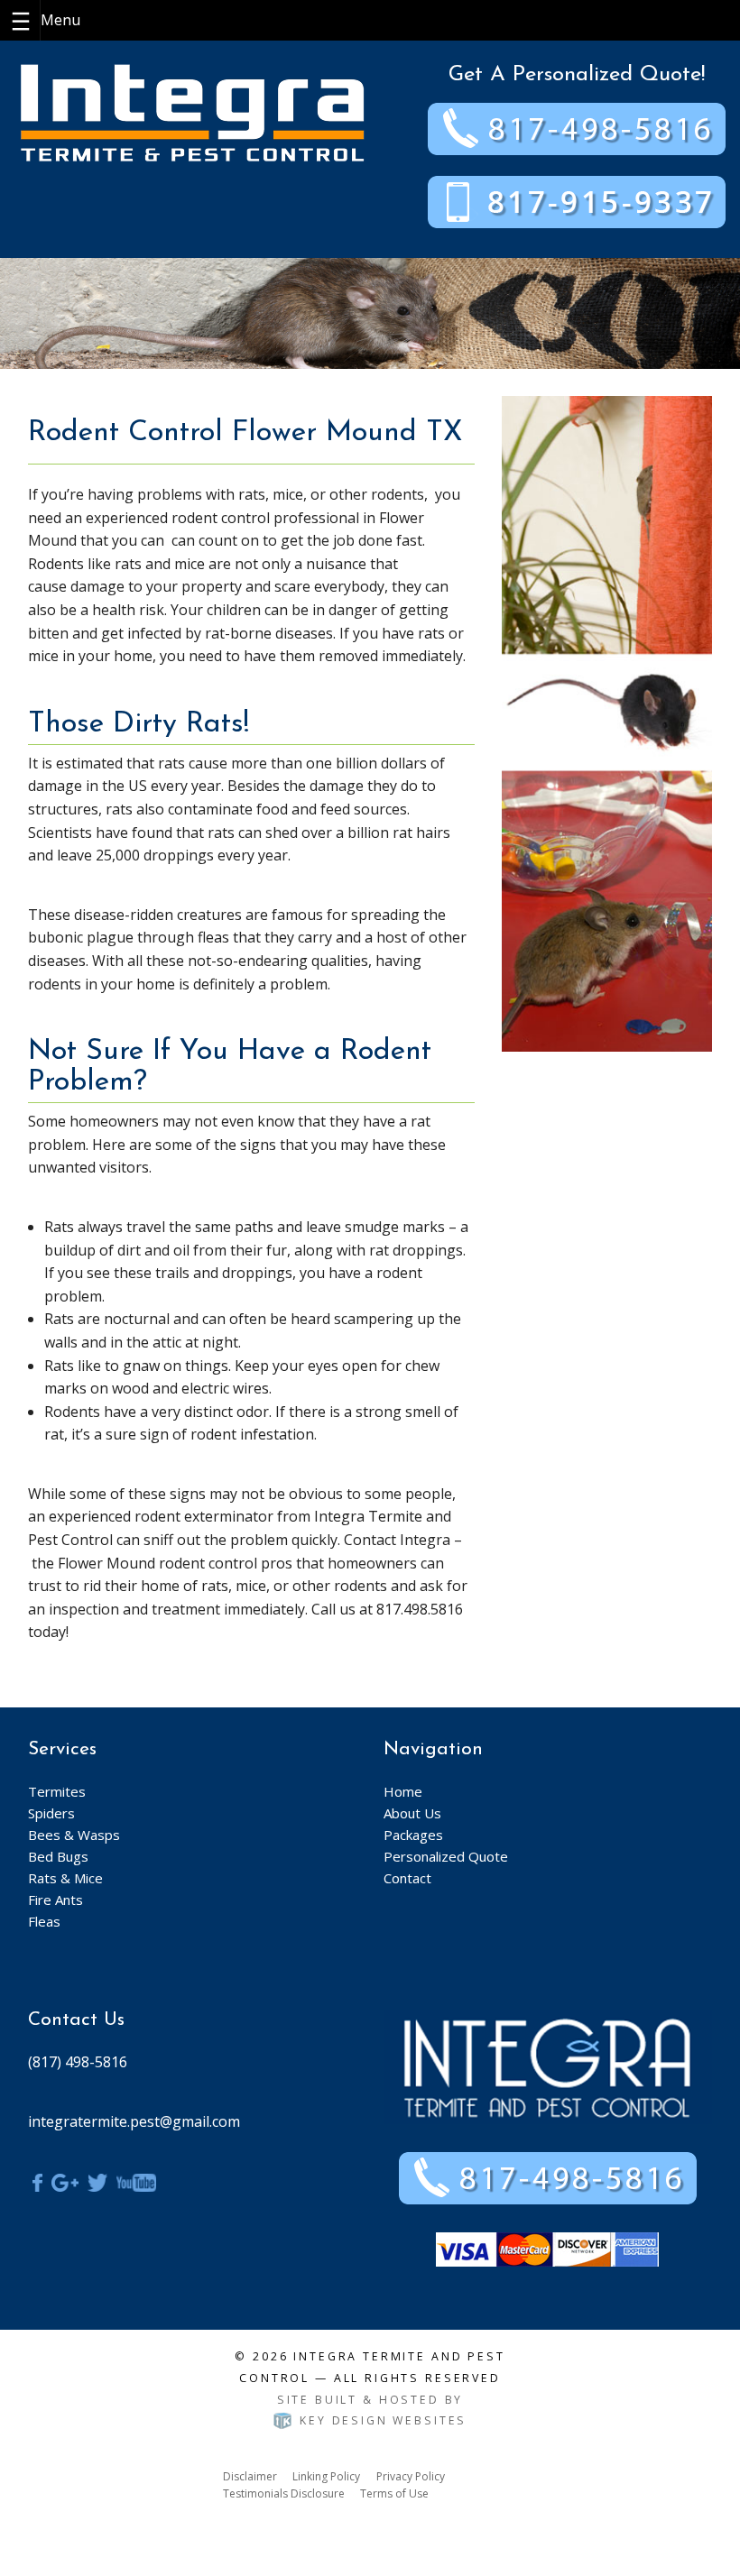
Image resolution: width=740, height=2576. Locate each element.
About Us (412, 1813)
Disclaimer (250, 2476)
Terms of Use (394, 2493)
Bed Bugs (58, 1856)
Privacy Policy (411, 2476)
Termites (57, 1791)
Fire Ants (55, 1900)
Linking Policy (326, 2476)
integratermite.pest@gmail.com (134, 2121)
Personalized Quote (446, 1856)
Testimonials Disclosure (284, 2493)
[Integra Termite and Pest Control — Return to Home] (192, 111)
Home (403, 1791)
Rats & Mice (65, 1878)
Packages (413, 1835)
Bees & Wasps (74, 1835)
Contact (407, 1878)
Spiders (51, 1813)
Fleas (44, 1921)
